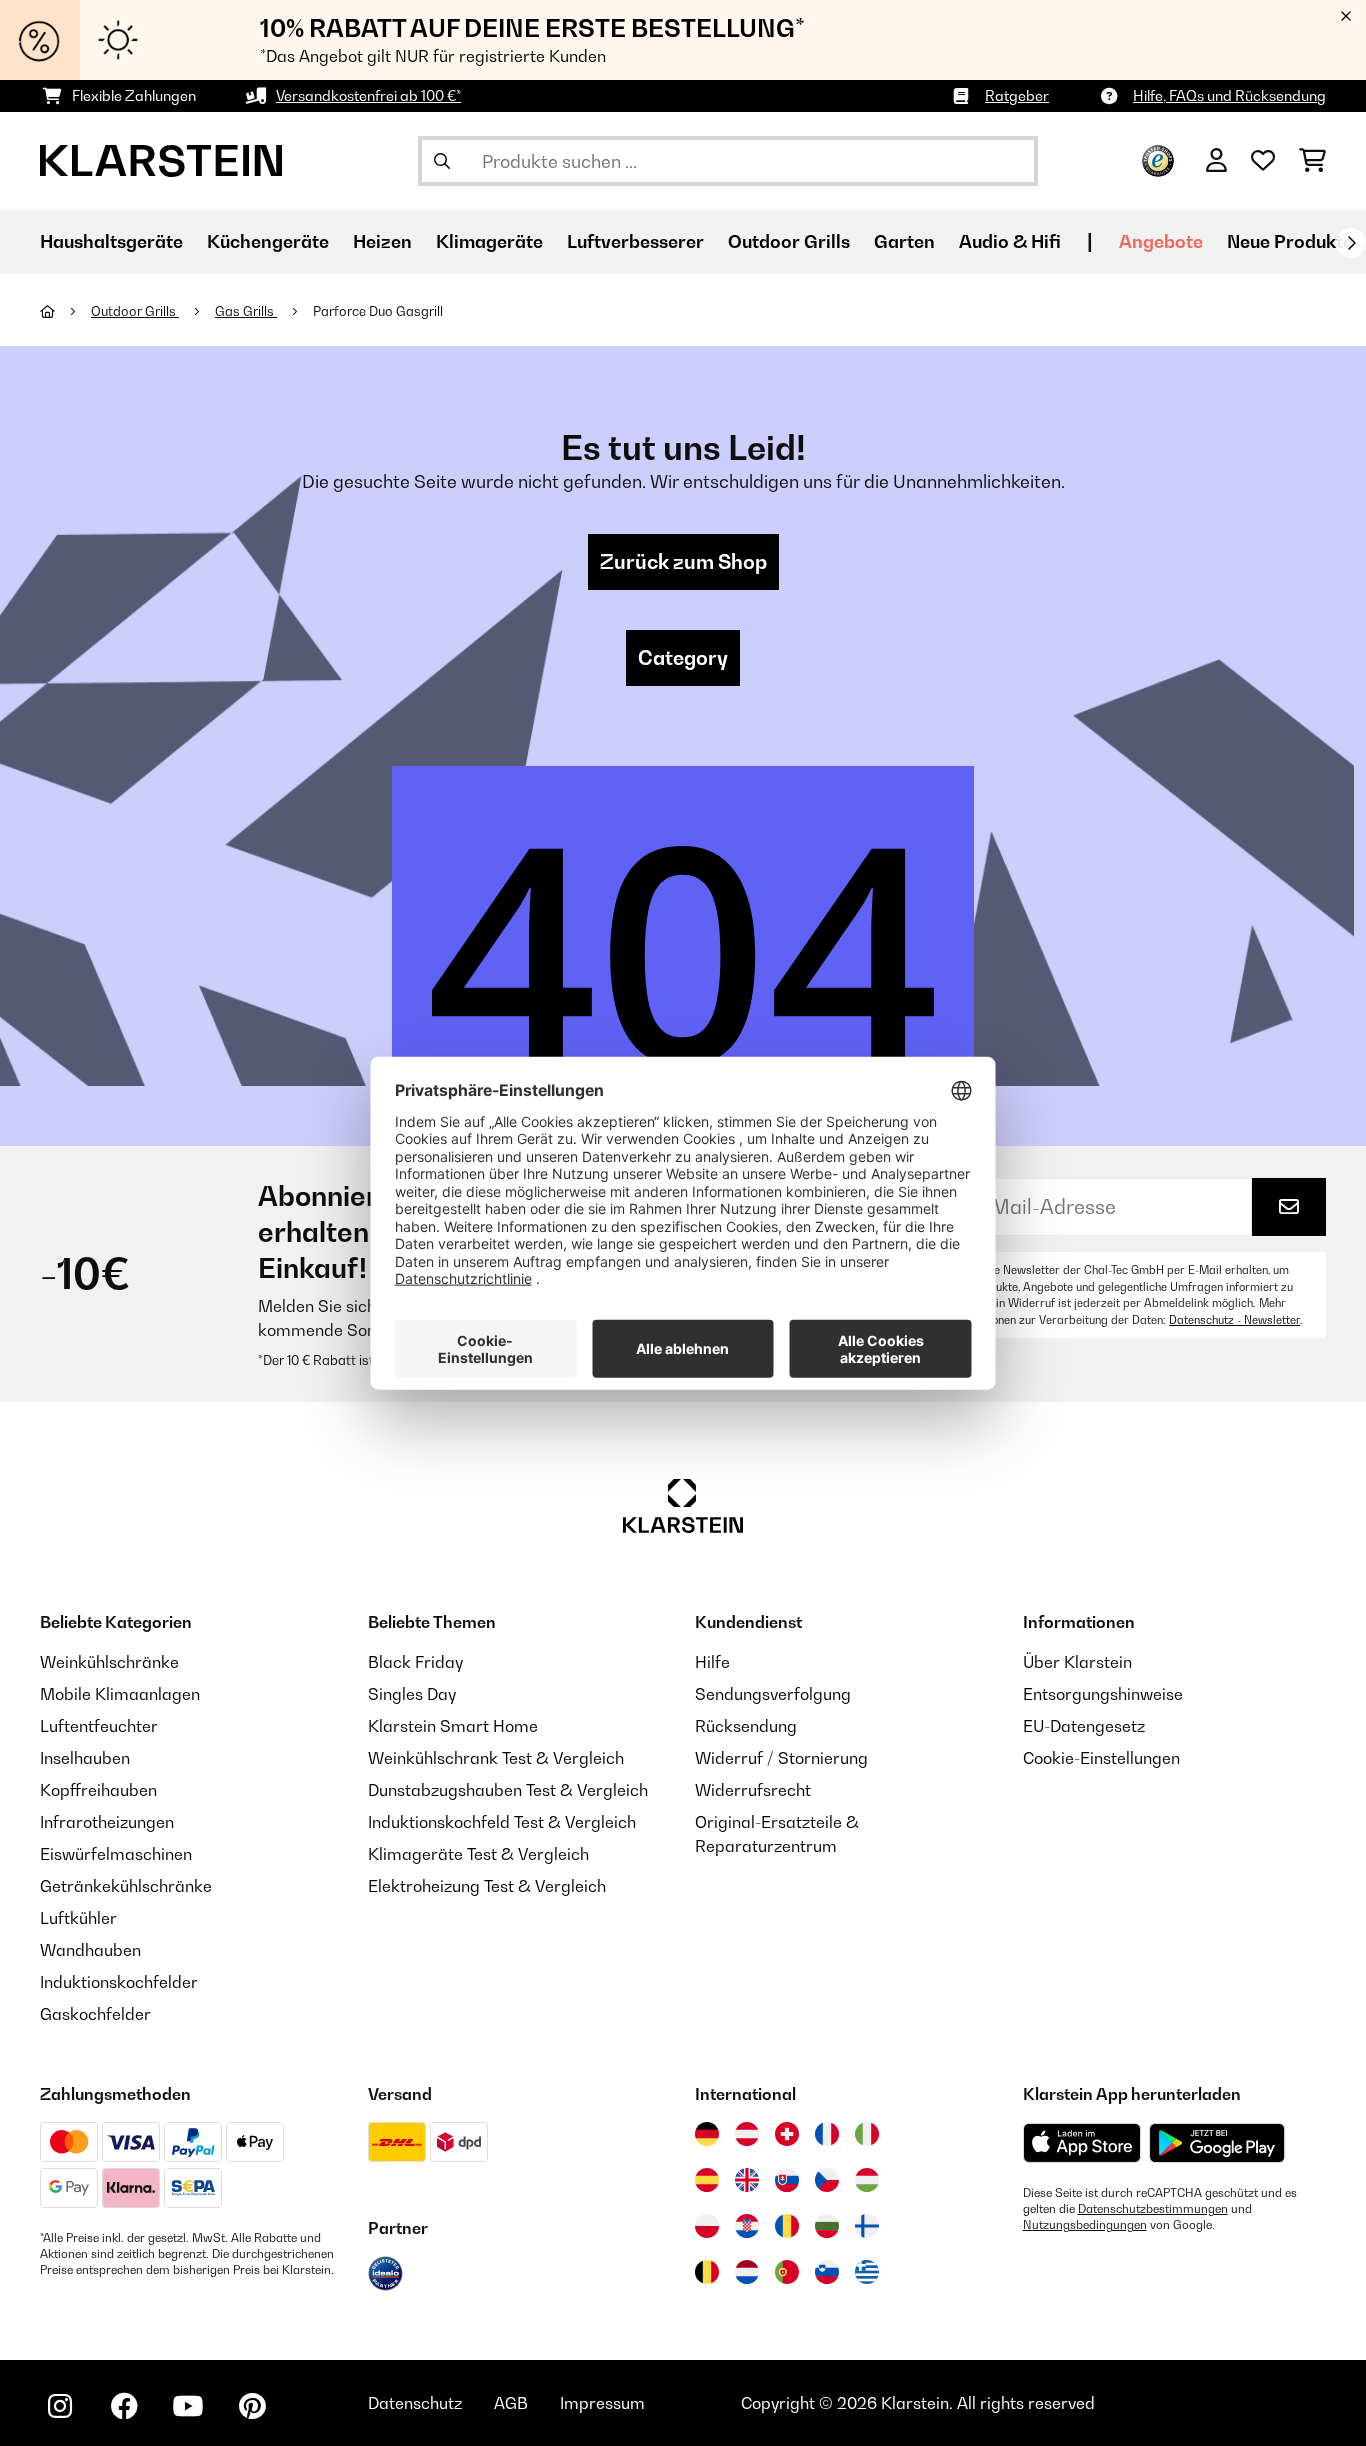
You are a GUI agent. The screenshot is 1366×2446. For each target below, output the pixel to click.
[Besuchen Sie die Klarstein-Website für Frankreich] (827, 2134)
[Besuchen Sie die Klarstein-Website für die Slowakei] (787, 2180)
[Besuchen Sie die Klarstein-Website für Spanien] (707, 2180)
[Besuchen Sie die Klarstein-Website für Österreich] (747, 2134)
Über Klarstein (1077, 1662)
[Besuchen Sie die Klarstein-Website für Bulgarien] (827, 2226)
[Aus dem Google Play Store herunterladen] (1217, 2143)
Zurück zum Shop (683, 562)
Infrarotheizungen (107, 1822)
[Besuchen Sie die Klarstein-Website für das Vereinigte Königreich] (747, 2180)
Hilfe (712, 1662)
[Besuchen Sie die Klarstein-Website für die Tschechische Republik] (827, 2180)
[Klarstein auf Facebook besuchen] (124, 2406)
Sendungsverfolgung (773, 1694)
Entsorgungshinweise (1103, 1694)
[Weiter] (1351, 243)
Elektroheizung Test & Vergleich (487, 1886)
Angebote (1161, 241)
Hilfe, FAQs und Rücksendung (1229, 95)
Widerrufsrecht (753, 1790)
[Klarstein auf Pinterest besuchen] (252, 2406)
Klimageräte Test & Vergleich (478, 1854)
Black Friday (415, 1662)
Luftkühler (78, 1918)
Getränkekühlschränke (126, 1886)
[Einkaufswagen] (1312, 161)
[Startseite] (65, 311)
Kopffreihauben (98, 1790)
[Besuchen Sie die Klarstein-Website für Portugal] (787, 2272)
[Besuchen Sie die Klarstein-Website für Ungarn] (867, 2180)
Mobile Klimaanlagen (120, 1694)
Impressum (602, 2403)
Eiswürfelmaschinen (116, 1854)
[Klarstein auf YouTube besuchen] (188, 2406)
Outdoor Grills (135, 311)
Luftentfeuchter (99, 1726)
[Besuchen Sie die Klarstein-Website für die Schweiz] (787, 2134)
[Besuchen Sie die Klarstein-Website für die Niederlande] (747, 2272)
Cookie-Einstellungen (1101, 1758)
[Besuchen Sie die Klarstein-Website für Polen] (707, 2226)
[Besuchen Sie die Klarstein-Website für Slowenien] (827, 2272)
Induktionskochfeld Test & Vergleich (502, 1822)
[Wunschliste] (1263, 161)
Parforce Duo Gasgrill (378, 311)
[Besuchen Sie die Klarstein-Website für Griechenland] (867, 2273)
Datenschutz (415, 2403)
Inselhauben (85, 1758)
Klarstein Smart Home (453, 1726)
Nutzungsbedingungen (1085, 2225)
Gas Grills (246, 311)
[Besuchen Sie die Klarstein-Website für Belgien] (707, 2272)
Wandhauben (90, 1950)
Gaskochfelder (95, 2014)
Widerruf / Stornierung (781, 1758)
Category (683, 658)
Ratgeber (1017, 95)
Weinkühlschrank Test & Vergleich (496, 1758)
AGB (511, 2403)
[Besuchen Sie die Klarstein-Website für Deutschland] (707, 2134)
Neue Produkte (1290, 241)
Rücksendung (746, 1726)
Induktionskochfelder (119, 1982)
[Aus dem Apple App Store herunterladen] (1082, 2142)
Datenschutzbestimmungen (1153, 2209)
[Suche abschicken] (442, 161)
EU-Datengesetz (1084, 1726)
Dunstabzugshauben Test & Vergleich (508, 1790)
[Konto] (1216, 161)
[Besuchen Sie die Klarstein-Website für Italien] (867, 2134)
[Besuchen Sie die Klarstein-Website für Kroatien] (747, 2226)
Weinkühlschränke (109, 1662)
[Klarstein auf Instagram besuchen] (60, 2406)
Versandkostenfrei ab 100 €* (368, 95)
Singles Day (412, 1694)
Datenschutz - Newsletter (1234, 1320)
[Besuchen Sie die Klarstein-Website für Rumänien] (787, 2226)
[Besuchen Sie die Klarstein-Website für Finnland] (867, 2226)
